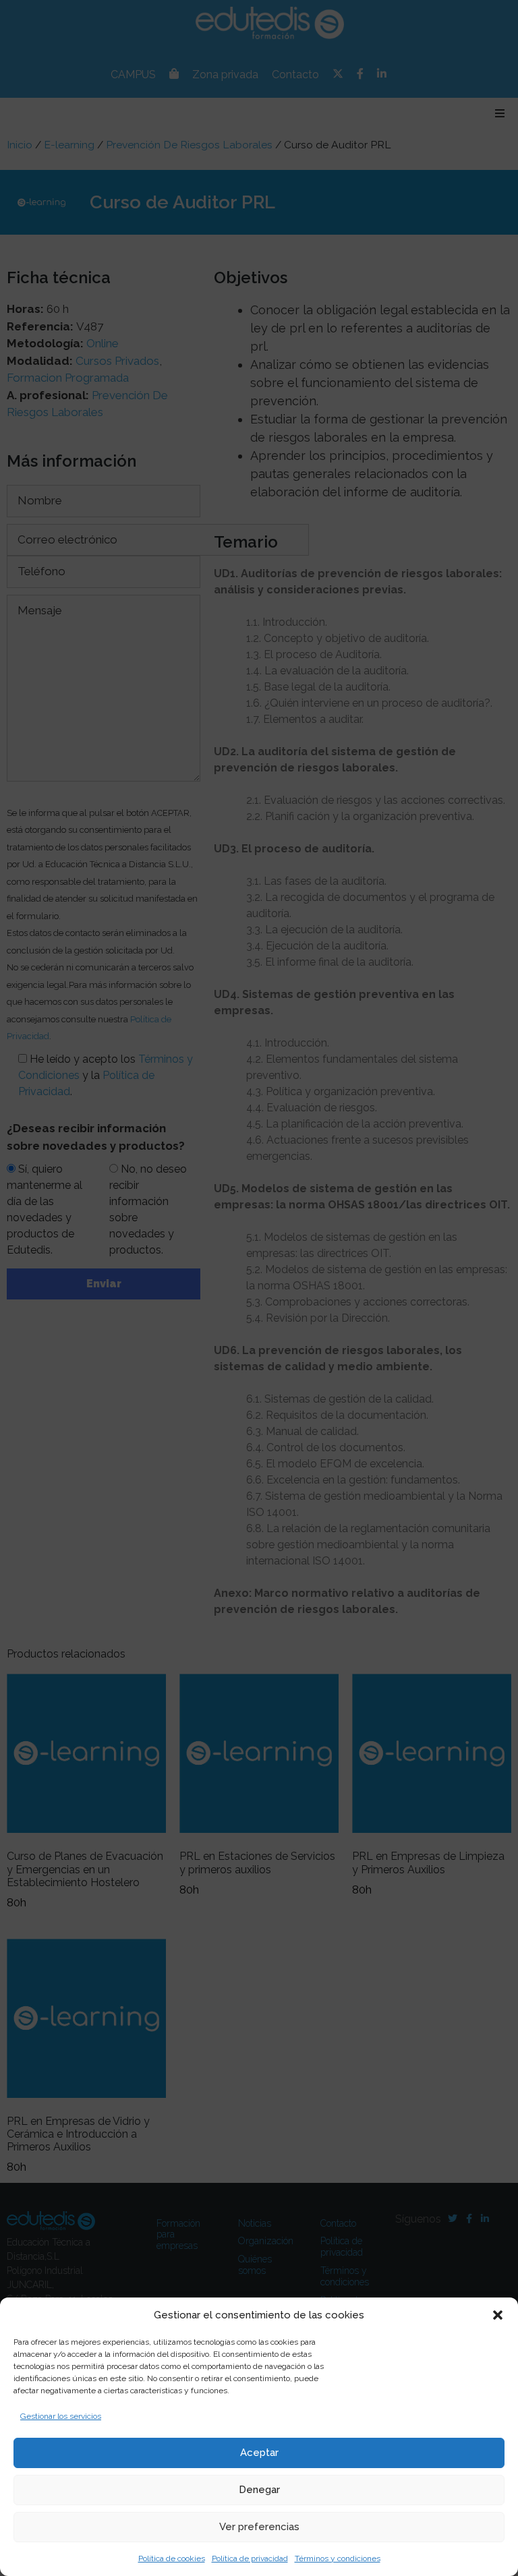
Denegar (259, 2490)
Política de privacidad (250, 2558)
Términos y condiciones (338, 2558)
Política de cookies (172, 2558)
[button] (498, 2315)
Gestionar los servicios (61, 2416)
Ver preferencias (259, 2527)
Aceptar (259, 2453)
